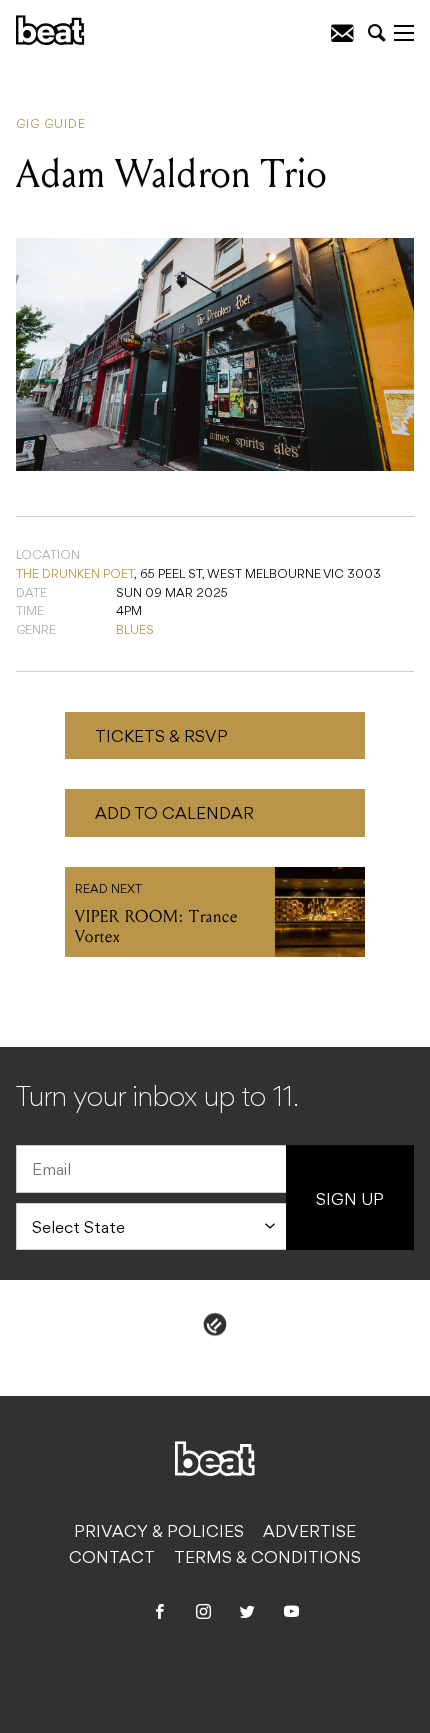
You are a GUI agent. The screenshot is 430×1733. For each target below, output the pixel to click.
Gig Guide (51, 125)
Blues (135, 631)
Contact (112, 1559)
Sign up (350, 1201)
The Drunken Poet (75, 575)
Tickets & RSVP (161, 738)
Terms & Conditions (267, 1559)
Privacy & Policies (159, 1533)
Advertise (309, 1533)
